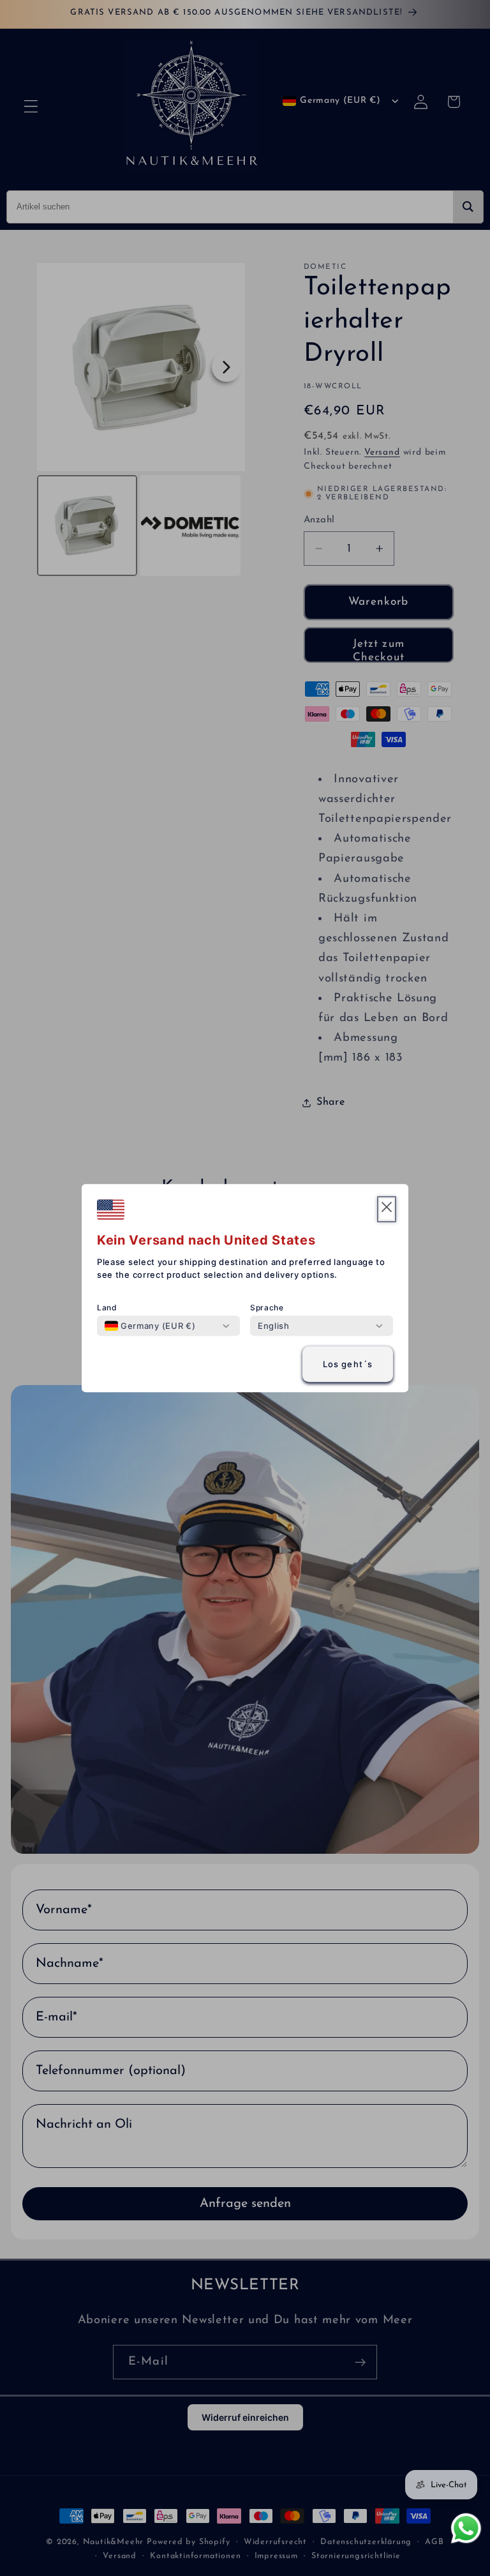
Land (107, 1307)
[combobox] (150, 1326)
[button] (387, 1209)
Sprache (267, 1307)
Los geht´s (348, 1364)
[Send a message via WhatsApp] (466, 2528)
